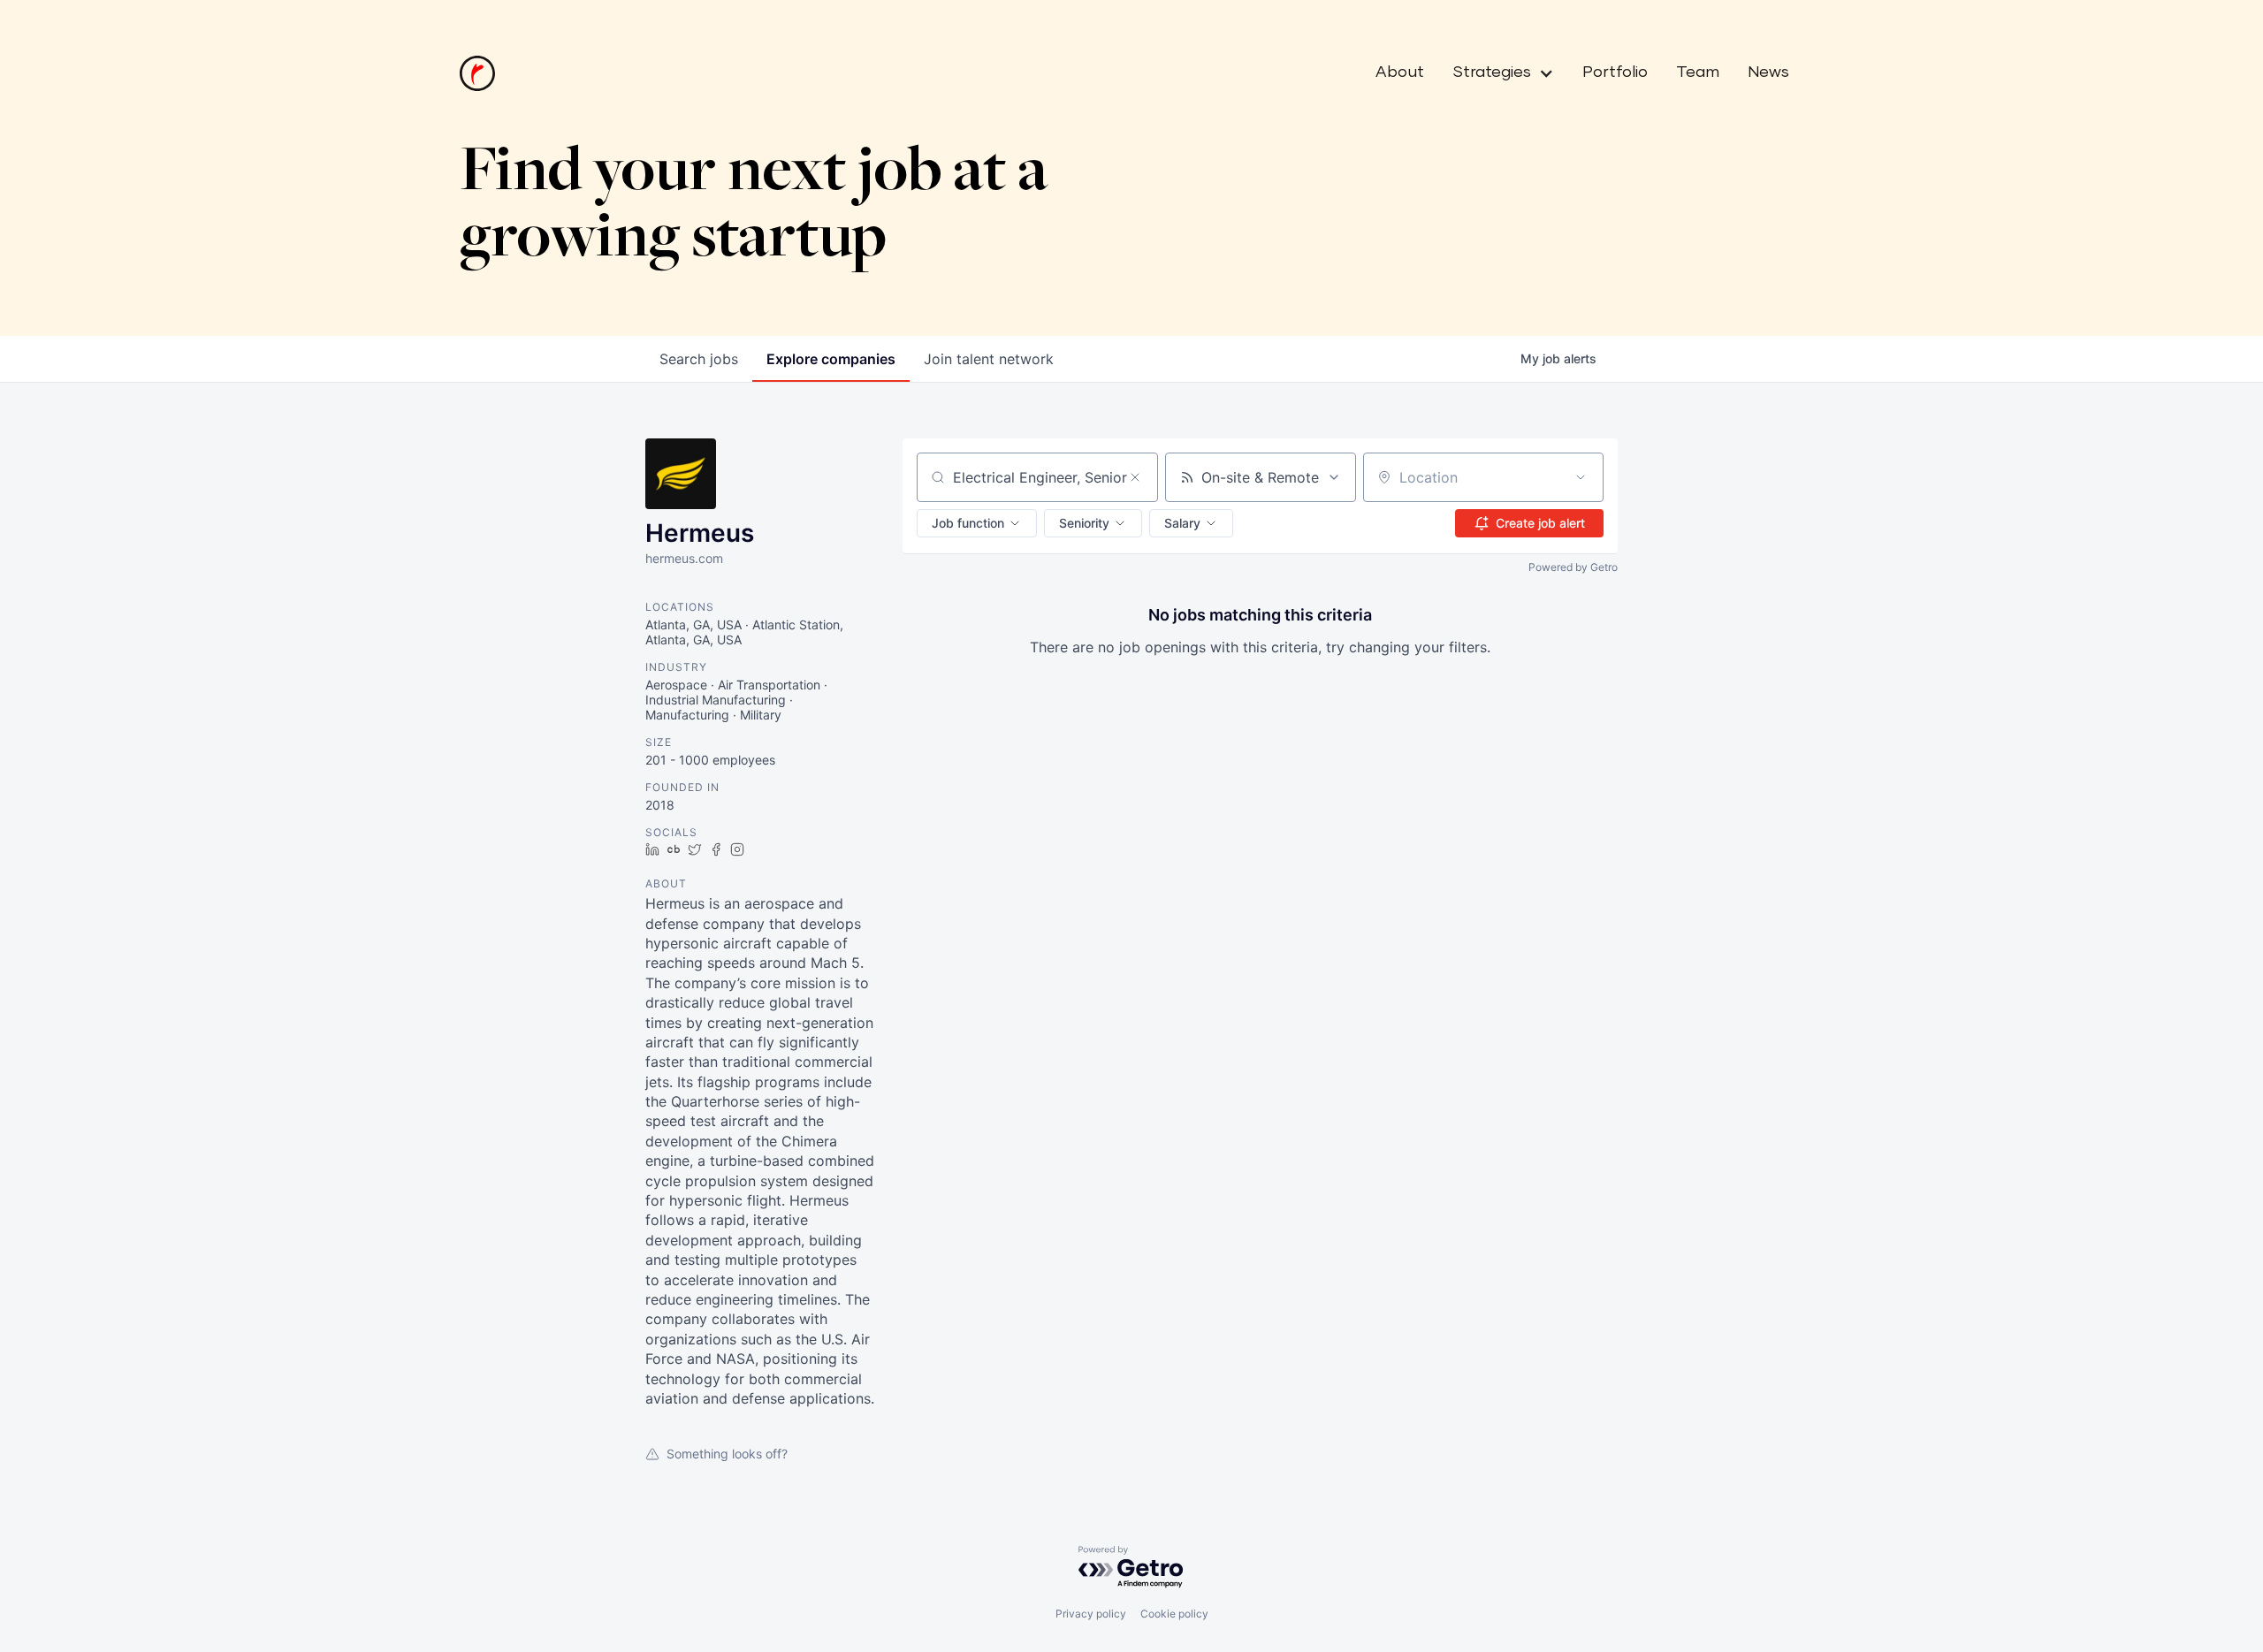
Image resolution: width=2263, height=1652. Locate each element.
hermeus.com (684, 558)
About (1400, 72)
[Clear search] (1135, 477)
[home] (477, 73)
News (1768, 72)
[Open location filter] (1581, 477)
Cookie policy (1174, 1614)
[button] (1496, 73)
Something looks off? (727, 1454)
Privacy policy (1091, 1614)
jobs (699, 359)
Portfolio (1615, 72)
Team (1698, 72)
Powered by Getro (1573, 567)
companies (831, 359)
